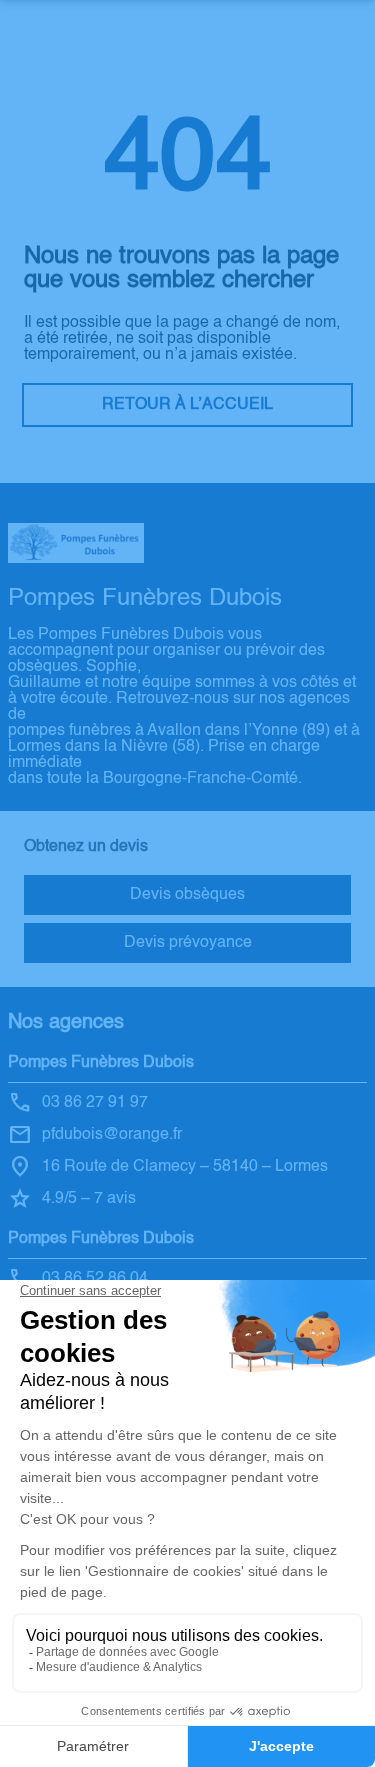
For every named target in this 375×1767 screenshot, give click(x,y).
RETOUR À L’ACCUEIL (187, 405)
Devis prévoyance (188, 943)
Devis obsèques (187, 895)
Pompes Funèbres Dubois (101, 1063)
